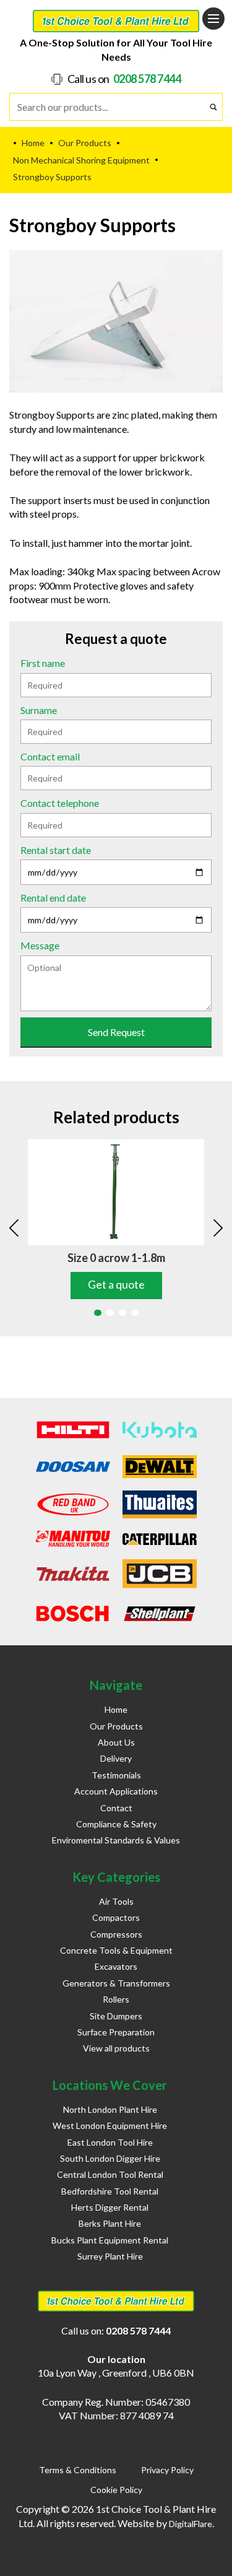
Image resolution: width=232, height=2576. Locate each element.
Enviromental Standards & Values (116, 1840)
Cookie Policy (116, 2490)
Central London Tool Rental (110, 2174)
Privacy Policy (167, 2470)
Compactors (116, 1917)
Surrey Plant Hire (110, 2256)
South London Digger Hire (110, 2158)
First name (43, 663)
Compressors (116, 1934)
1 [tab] (98, 1313)
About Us (116, 1742)
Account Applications (116, 1791)
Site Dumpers (116, 2016)
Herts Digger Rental (110, 2207)
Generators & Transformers (116, 1983)
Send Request (116, 1032)
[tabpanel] (116, 1219)
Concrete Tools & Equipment (116, 1950)
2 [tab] (110, 1313)
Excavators (116, 1966)
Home (116, 1709)
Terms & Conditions (78, 2470)
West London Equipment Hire (110, 2126)
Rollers (116, 1999)
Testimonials (116, 1775)
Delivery (116, 1758)
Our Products (116, 1726)
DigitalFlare (191, 2524)
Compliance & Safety (116, 1824)
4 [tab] (135, 1313)
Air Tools (116, 1901)
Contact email (50, 756)
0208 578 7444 (147, 79)
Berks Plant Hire (110, 2223)
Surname (39, 710)
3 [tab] (122, 1313)
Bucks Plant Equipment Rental (110, 2240)
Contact (116, 1808)
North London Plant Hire (110, 2109)
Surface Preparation (116, 2032)
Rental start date (56, 850)
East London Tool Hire (110, 2142)
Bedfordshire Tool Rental (110, 2191)
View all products (116, 2048)
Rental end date (53, 898)
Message (40, 945)
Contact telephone (60, 803)
